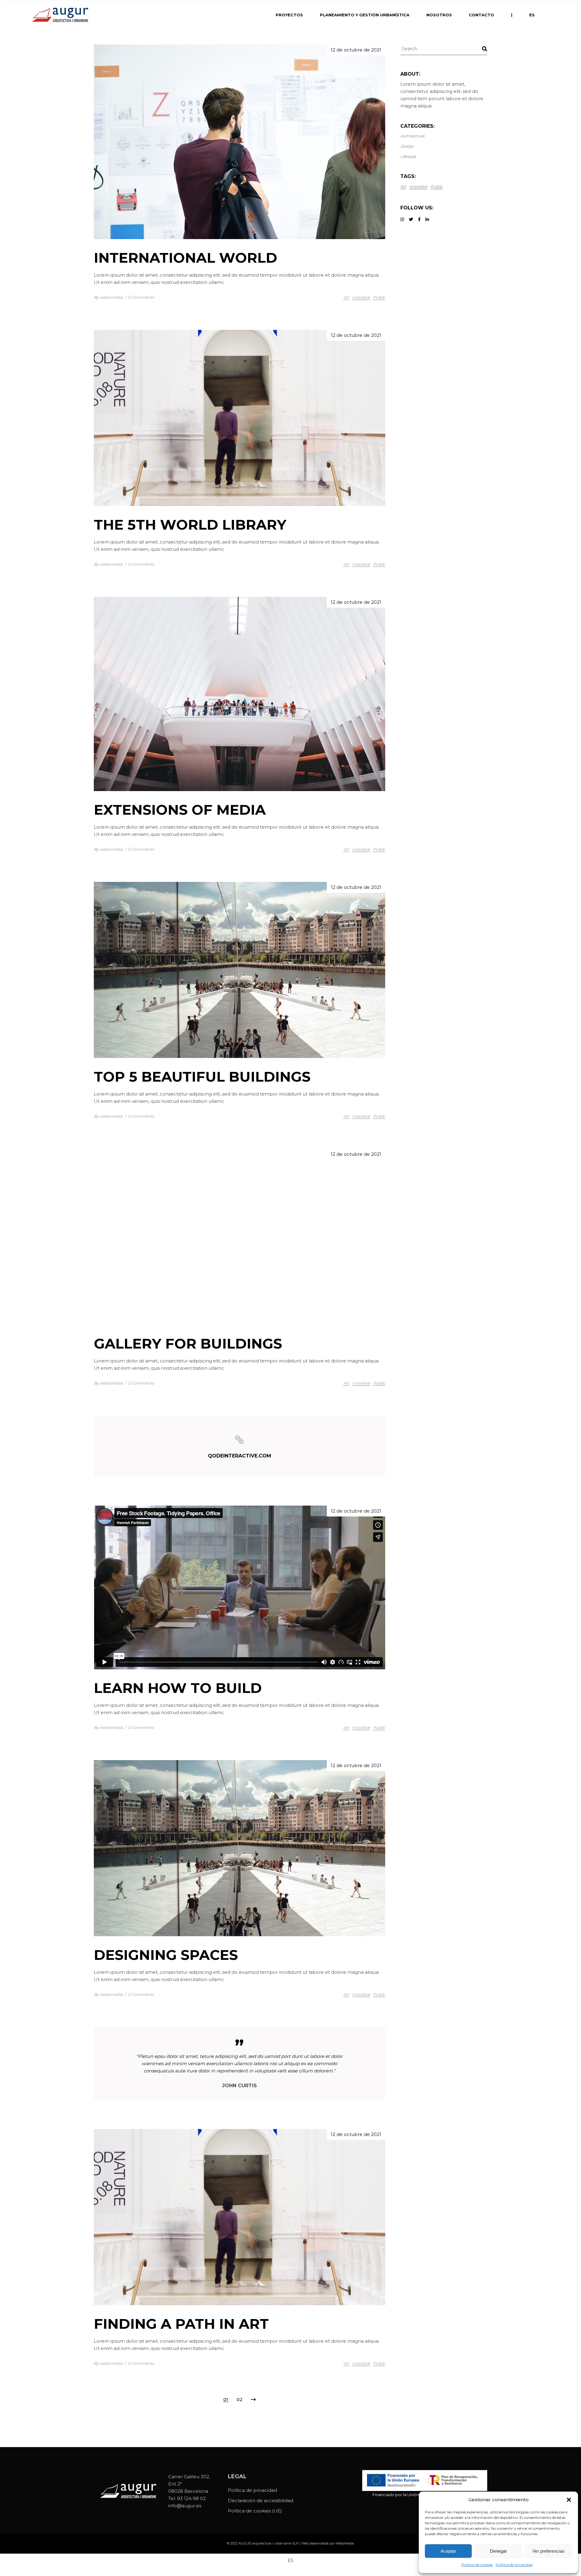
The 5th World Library (190, 525)
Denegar (498, 2551)
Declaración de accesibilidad (261, 2500)
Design (407, 146)
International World (185, 258)
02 (240, 2400)
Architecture (412, 136)
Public (379, 297)
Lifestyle (408, 156)
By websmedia (108, 297)
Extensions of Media (180, 810)
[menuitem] (532, 15)
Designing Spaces (166, 1955)
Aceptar (448, 2551)
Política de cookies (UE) (255, 2511)
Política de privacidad (514, 2565)
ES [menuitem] (291, 2560)
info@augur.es (185, 2506)
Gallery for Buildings (188, 1344)
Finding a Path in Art (181, 2324)
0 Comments (141, 297)
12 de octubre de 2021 (356, 50)
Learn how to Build (178, 1688)
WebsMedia (345, 2543)
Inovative (361, 297)
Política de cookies (477, 2565)
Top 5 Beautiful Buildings (202, 1077)
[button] (569, 2500)
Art (346, 297)
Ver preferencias (548, 2551)
